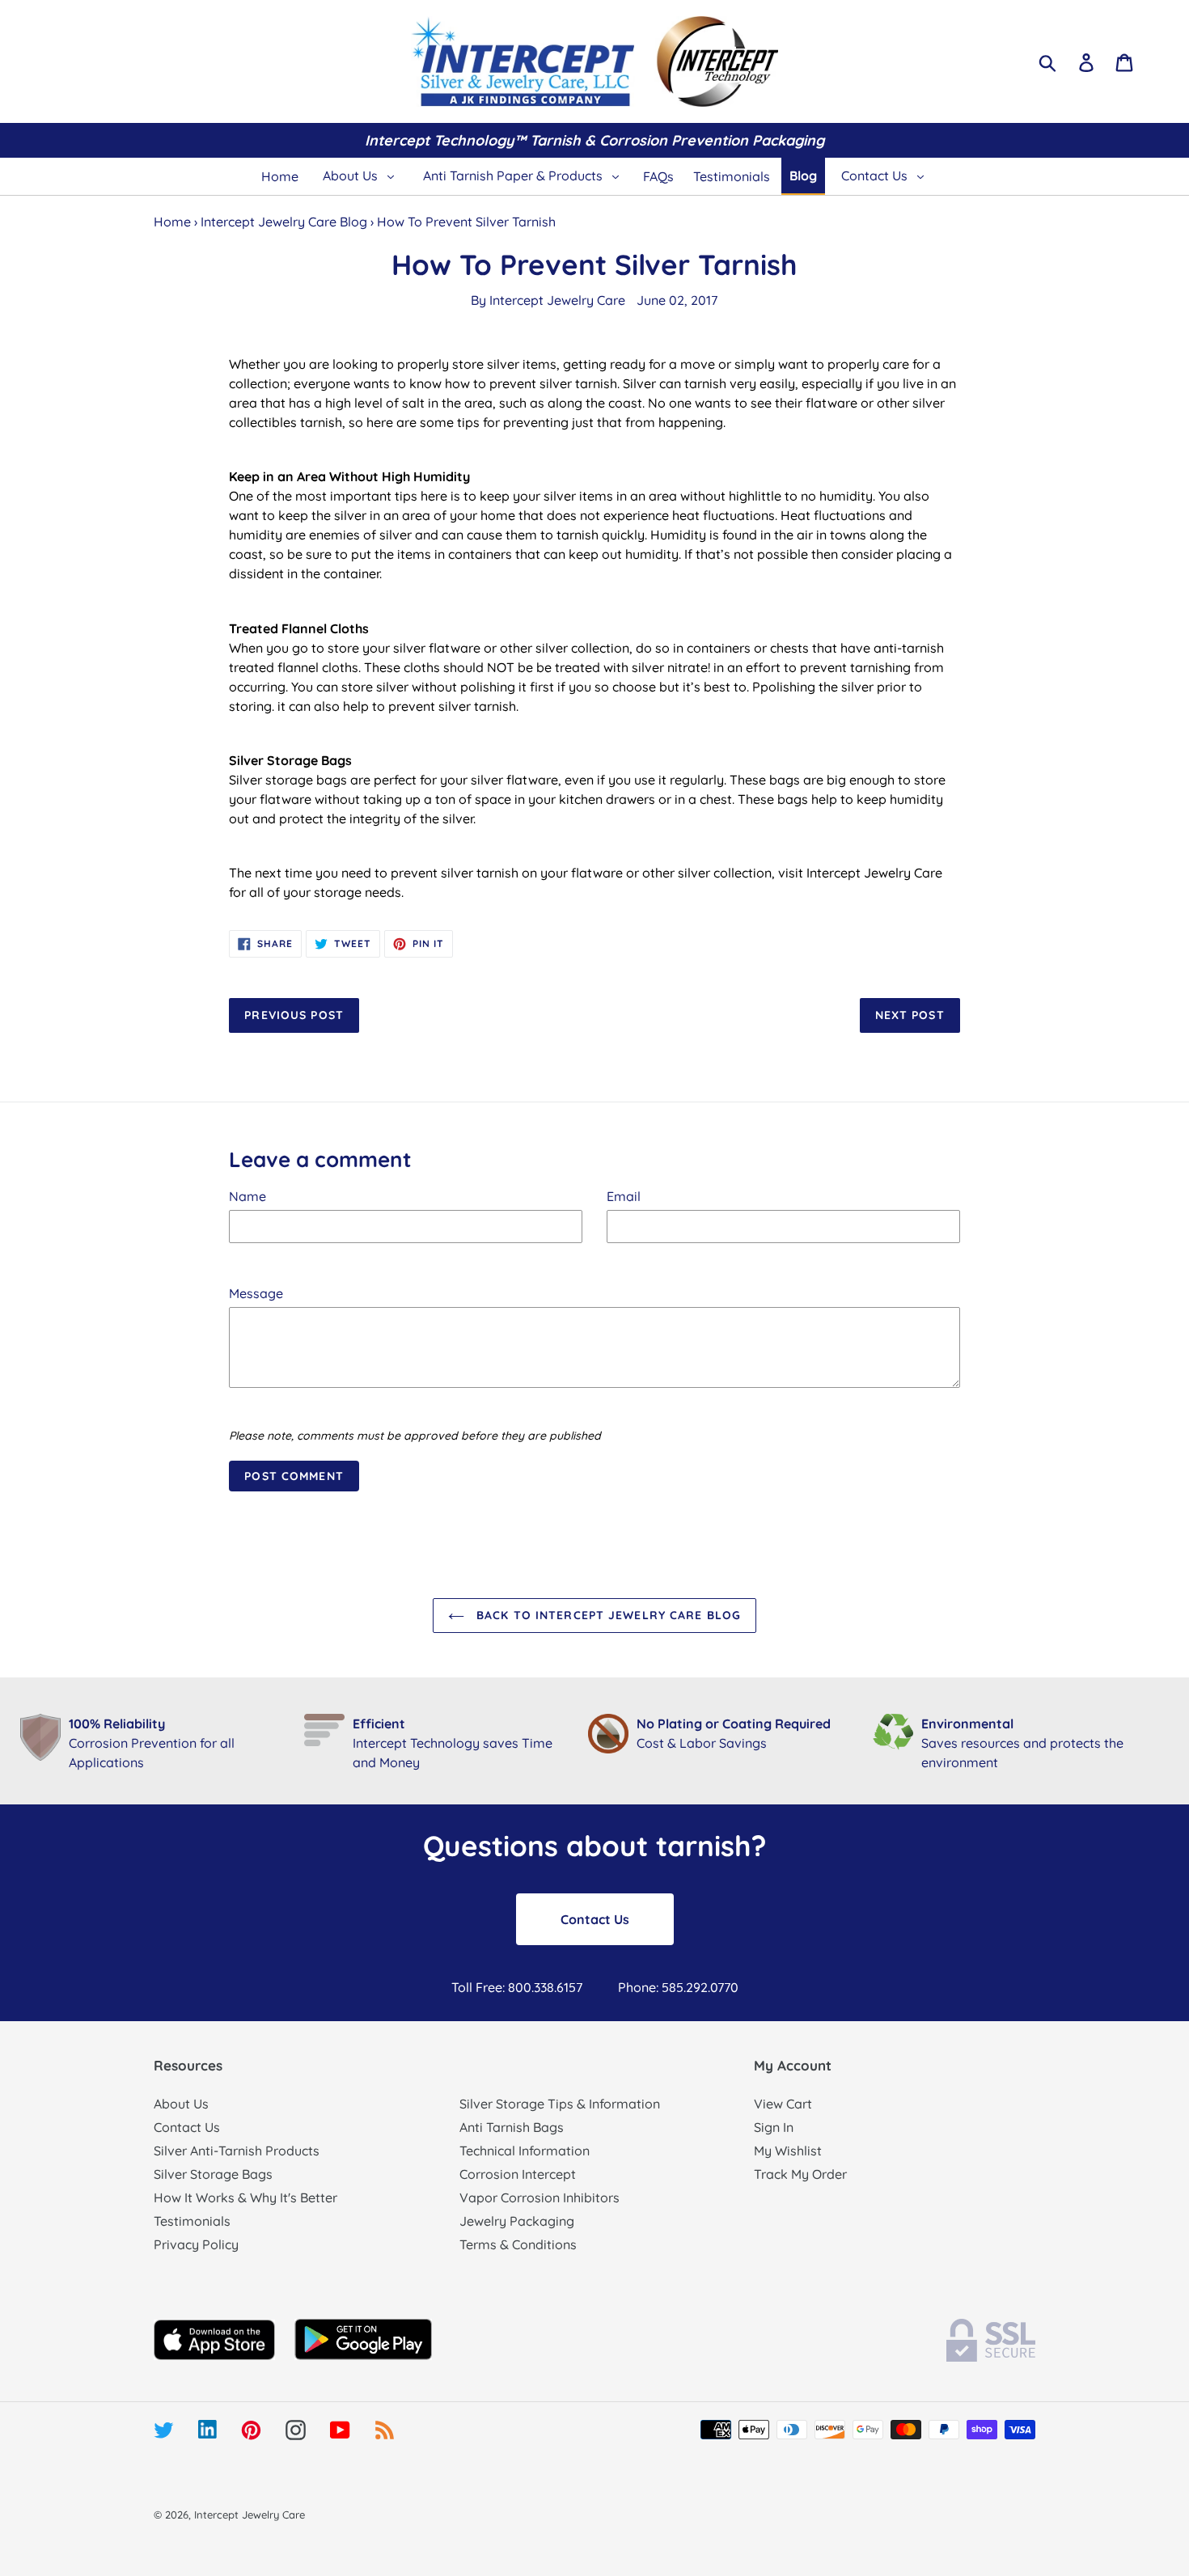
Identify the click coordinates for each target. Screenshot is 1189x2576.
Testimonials (192, 2221)
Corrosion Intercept (518, 2174)
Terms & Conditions (518, 2244)
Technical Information (525, 2151)
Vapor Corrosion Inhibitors (539, 2197)
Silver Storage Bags (213, 2174)
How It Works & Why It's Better (245, 2197)
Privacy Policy (196, 2244)
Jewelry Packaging (517, 2221)
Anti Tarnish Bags (512, 2127)
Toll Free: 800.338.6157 (517, 1987)
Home (172, 222)
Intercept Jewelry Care (557, 300)
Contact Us (595, 1919)
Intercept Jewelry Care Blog (284, 222)
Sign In (774, 2127)
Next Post (910, 1015)
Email (624, 1196)
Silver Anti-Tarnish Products (237, 2151)
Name (248, 1196)
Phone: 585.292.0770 (678, 1987)
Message (256, 1293)
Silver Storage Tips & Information (560, 2104)
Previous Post (294, 1015)
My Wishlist (788, 2151)
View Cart (783, 2104)
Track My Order (800, 2174)
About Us (181, 2104)
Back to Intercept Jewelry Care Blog (607, 1615)
